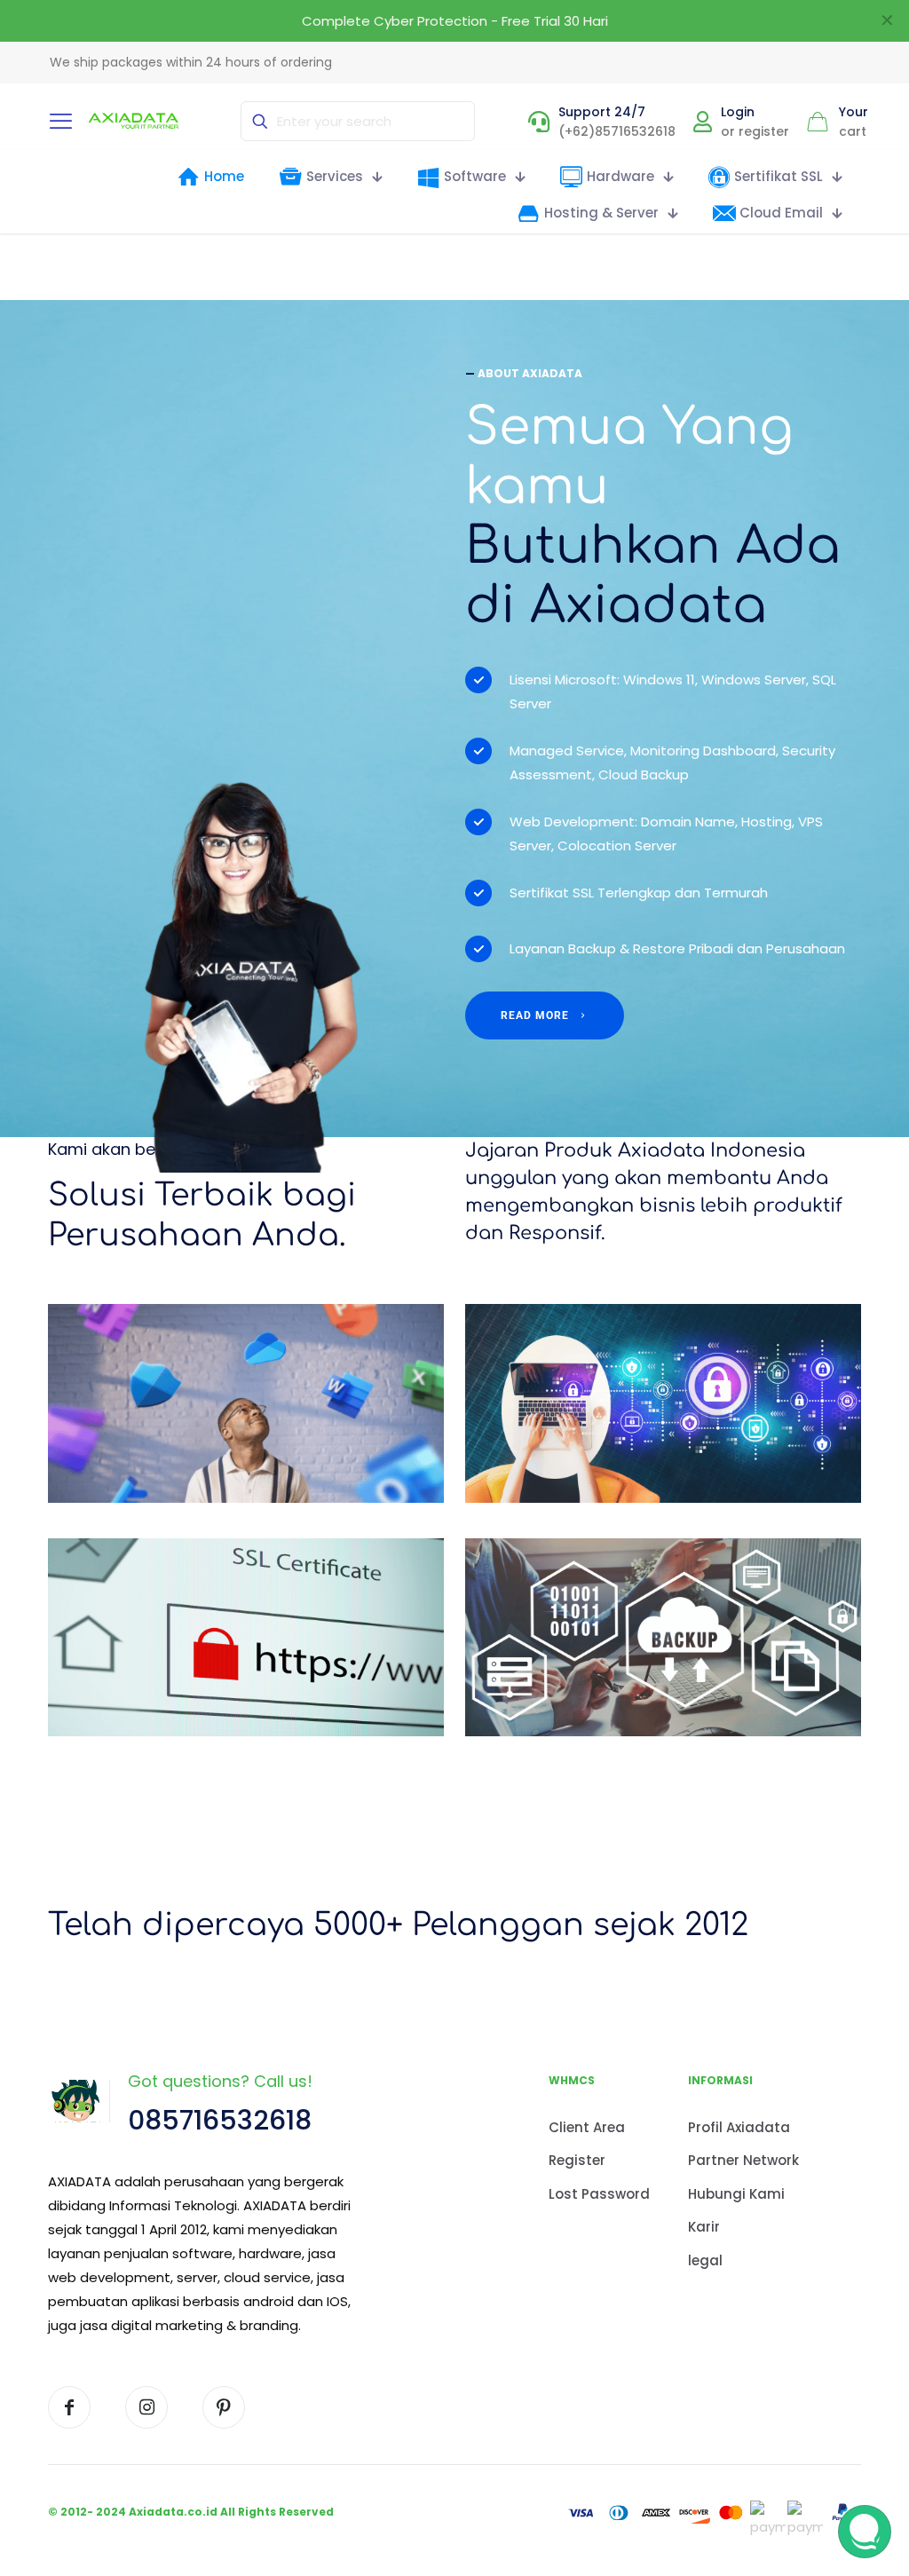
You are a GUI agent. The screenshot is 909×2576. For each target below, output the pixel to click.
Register (577, 2160)
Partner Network (743, 2160)
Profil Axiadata (739, 2127)
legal (705, 2260)
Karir (704, 2227)
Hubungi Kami (736, 2194)
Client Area (587, 2127)
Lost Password (599, 2194)
